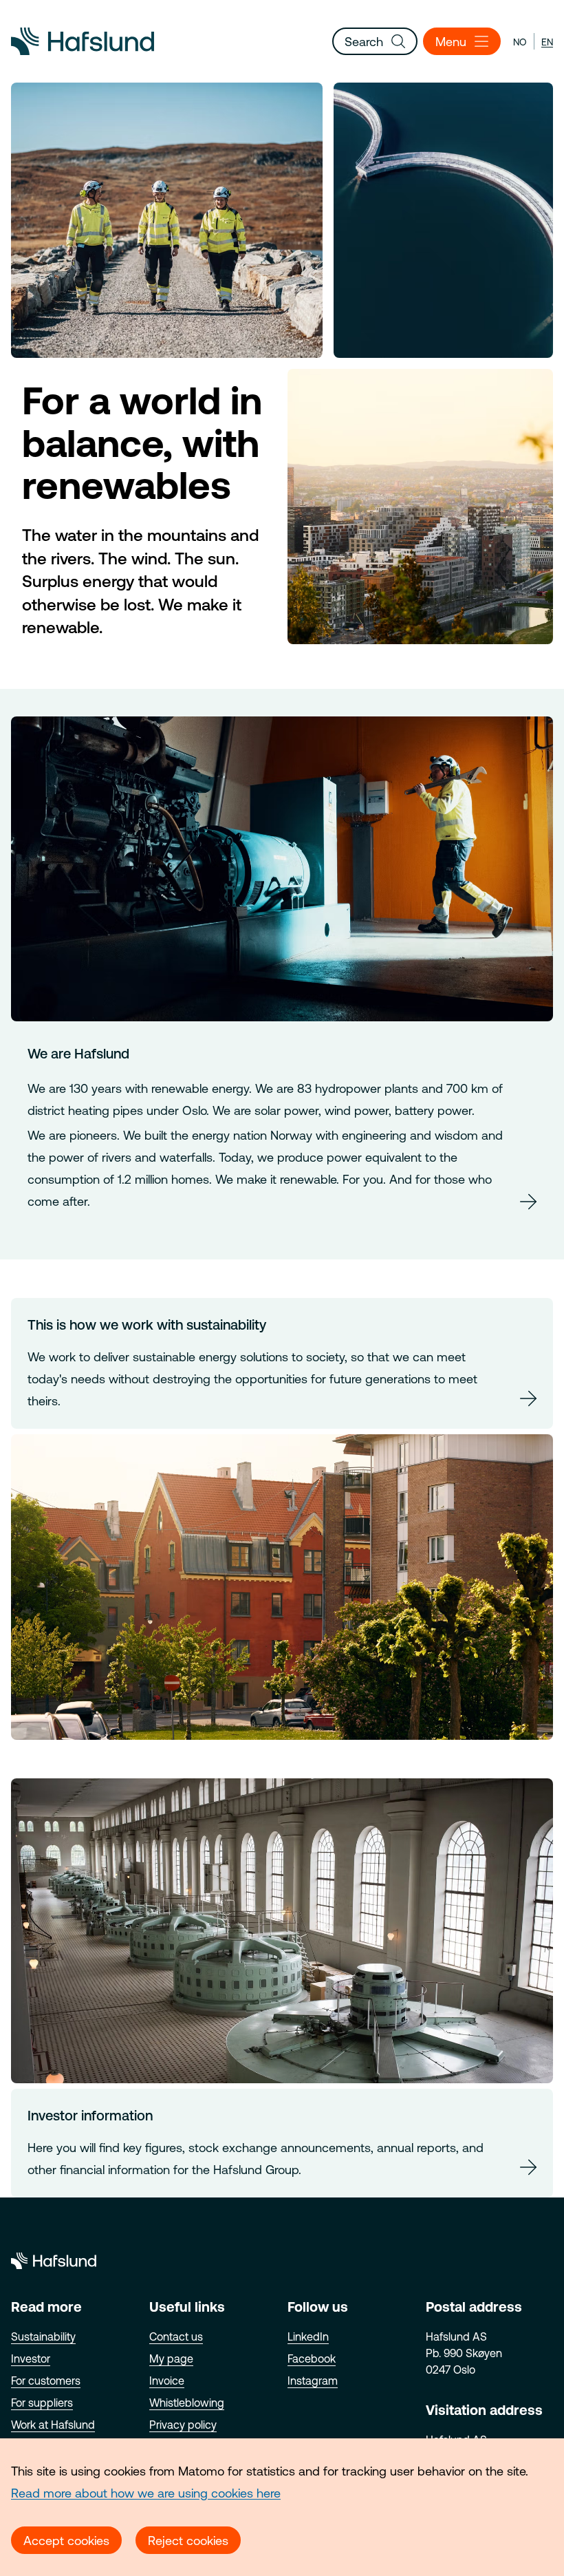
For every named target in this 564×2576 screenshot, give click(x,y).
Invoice (167, 2381)
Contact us (176, 2337)
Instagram (313, 2381)
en (547, 42)
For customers (46, 2381)
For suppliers (42, 2403)
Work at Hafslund (53, 2425)
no (520, 42)
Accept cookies (66, 2541)
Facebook (312, 2359)
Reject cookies (188, 2541)
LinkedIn (308, 2337)
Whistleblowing (187, 2403)
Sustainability (43, 2337)
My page (171, 2359)
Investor (31, 2359)
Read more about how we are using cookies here (146, 2493)
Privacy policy (183, 2425)
